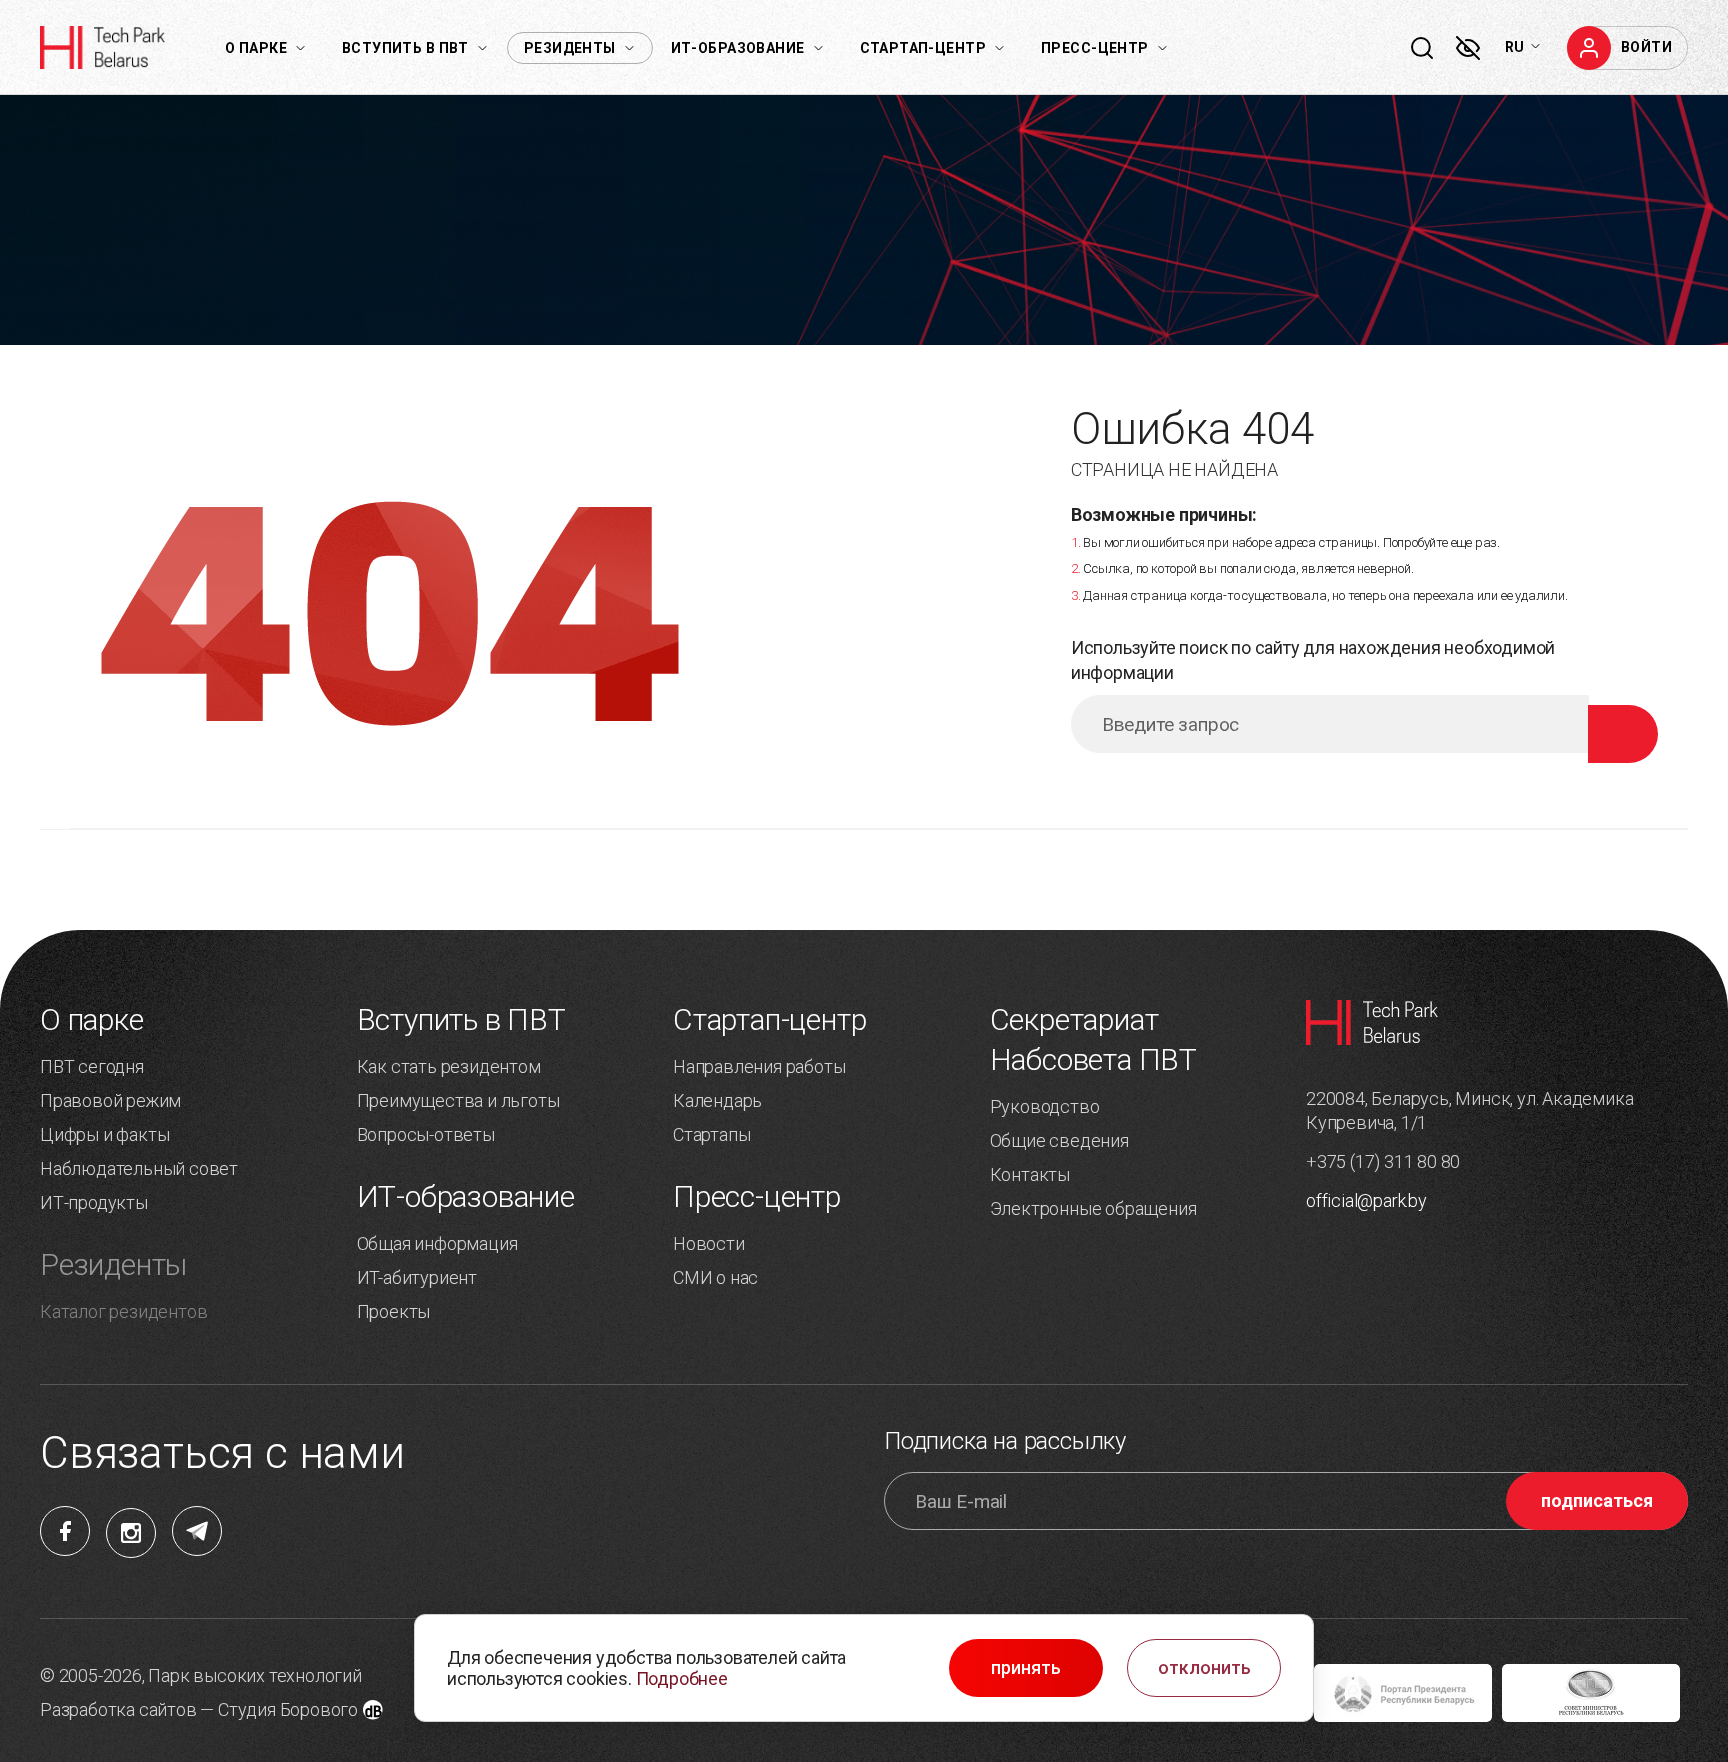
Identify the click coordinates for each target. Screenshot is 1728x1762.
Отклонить (1204, 1668)
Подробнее (682, 1678)
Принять (1026, 1668)
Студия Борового (288, 1709)
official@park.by (1366, 1200)
